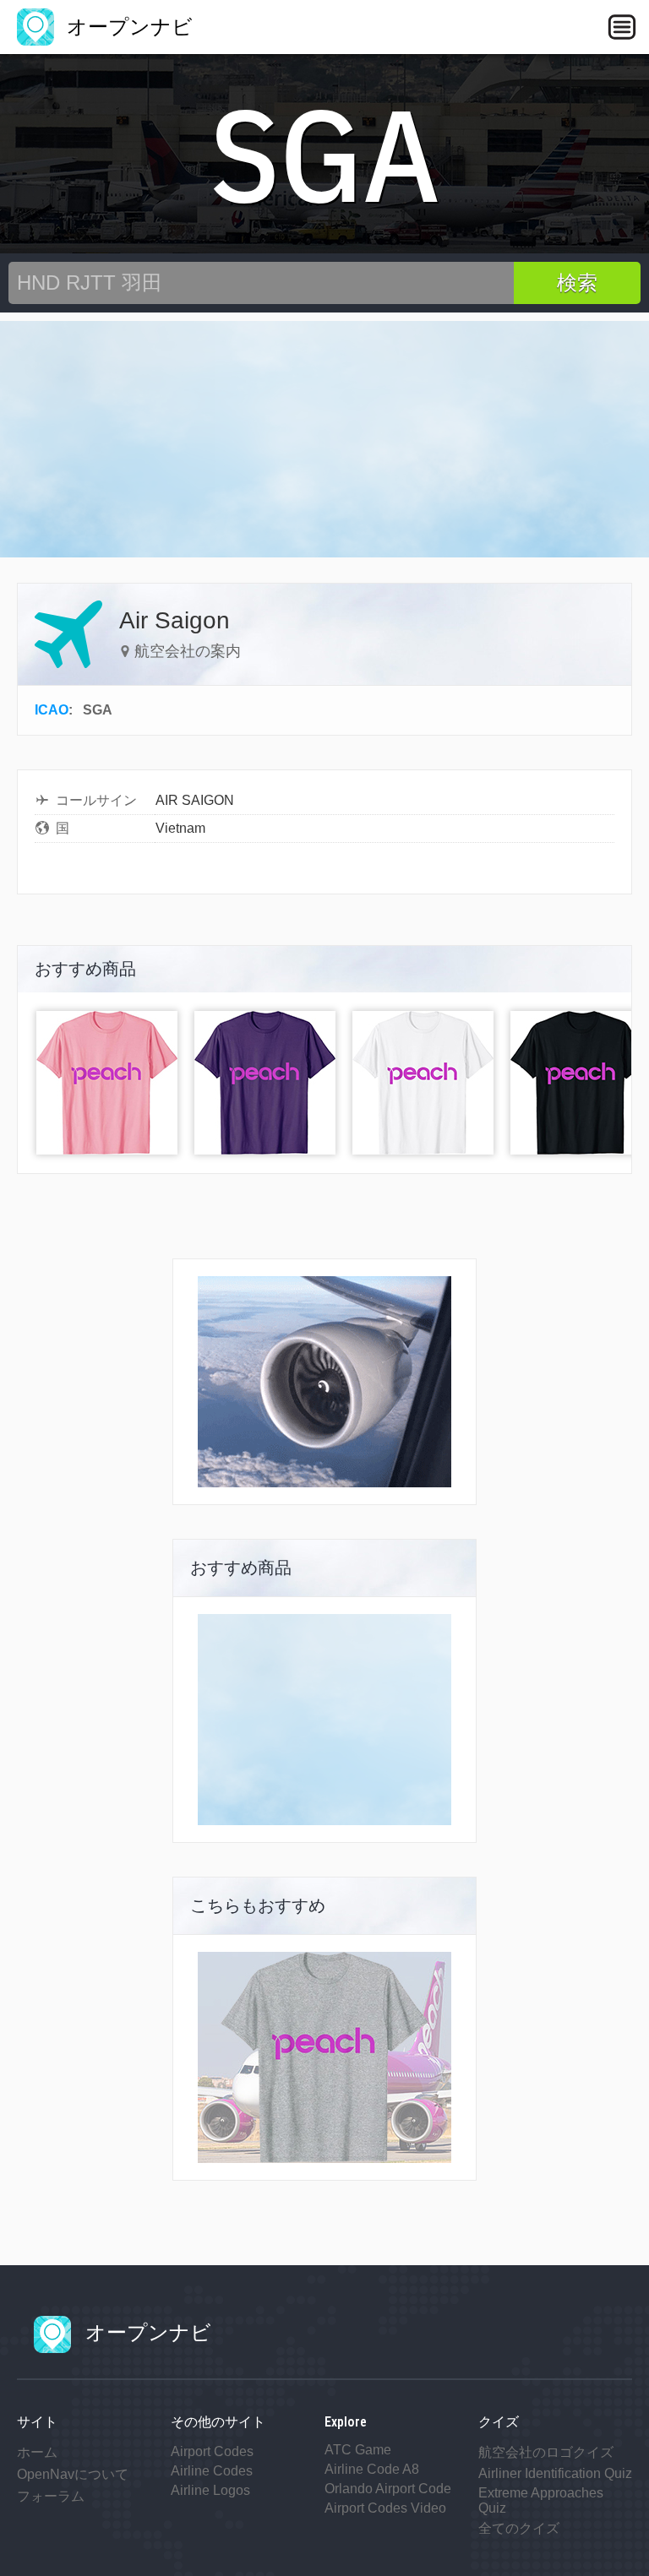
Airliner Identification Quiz (555, 2473)
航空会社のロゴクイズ (546, 2452)
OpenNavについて (73, 2474)
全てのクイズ (519, 2528)
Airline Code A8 (372, 2469)
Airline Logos (210, 2490)
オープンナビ (127, 27)
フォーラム (51, 2496)
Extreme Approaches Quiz (541, 2500)
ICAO (52, 710)
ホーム (37, 2452)
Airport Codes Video (385, 2508)
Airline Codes (212, 2471)
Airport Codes (212, 2451)
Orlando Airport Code (388, 2489)
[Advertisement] (324, 439)
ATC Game (358, 2450)
